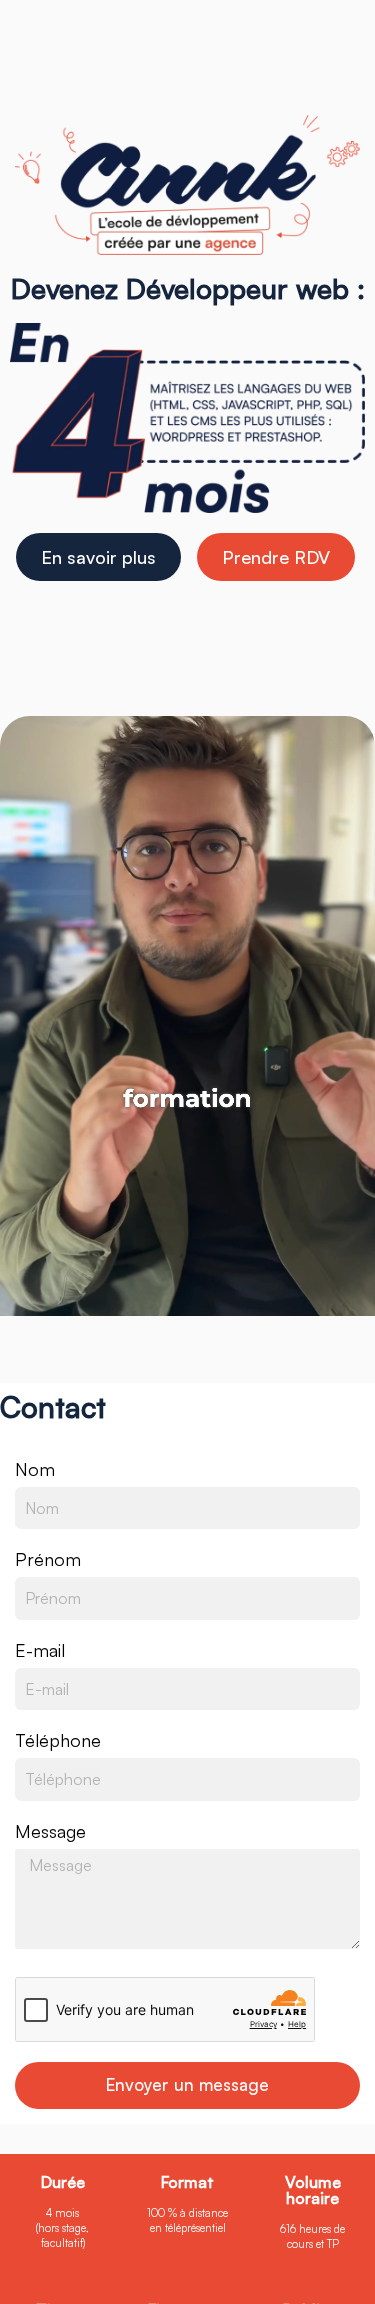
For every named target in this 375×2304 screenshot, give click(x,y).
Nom (35, 1469)
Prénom (48, 1559)
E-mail (40, 1650)
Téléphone (58, 1740)
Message (50, 1831)
